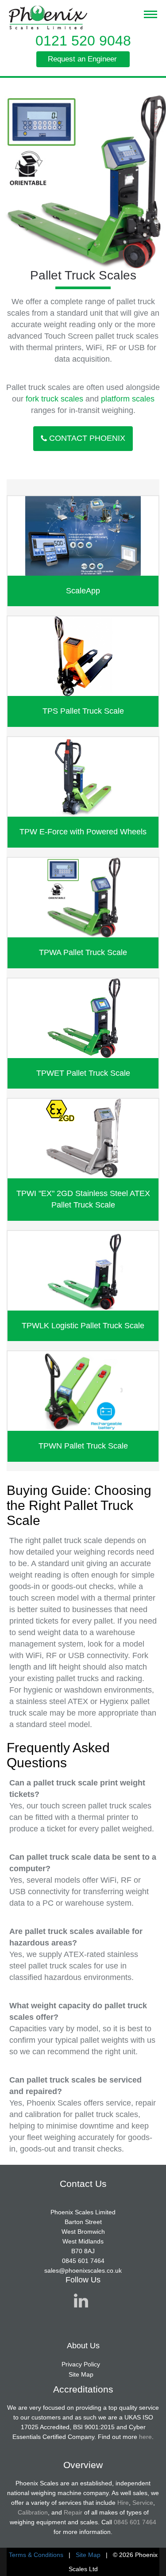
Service (143, 2503)
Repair (73, 2512)
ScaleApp (83, 591)
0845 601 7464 (83, 2261)
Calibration (33, 2512)
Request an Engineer (82, 59)
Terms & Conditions (36, 2555)
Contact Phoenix (87, 438)
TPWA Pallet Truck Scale (83, 952)
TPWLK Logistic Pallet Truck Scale (83, 1326)
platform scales (128, 399)
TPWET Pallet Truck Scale (83, 1073)
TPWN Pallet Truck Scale (83, 1446)
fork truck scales (54, 399)
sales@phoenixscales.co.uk (83, 2270)
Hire (123, 2503)
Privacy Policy (81, 2364)
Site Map (81, 2374)
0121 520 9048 (83, 41)
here (145, 2437)
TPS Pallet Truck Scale (83, 711)
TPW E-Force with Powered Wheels (83, 832)
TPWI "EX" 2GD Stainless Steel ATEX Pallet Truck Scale (83, 1199)
